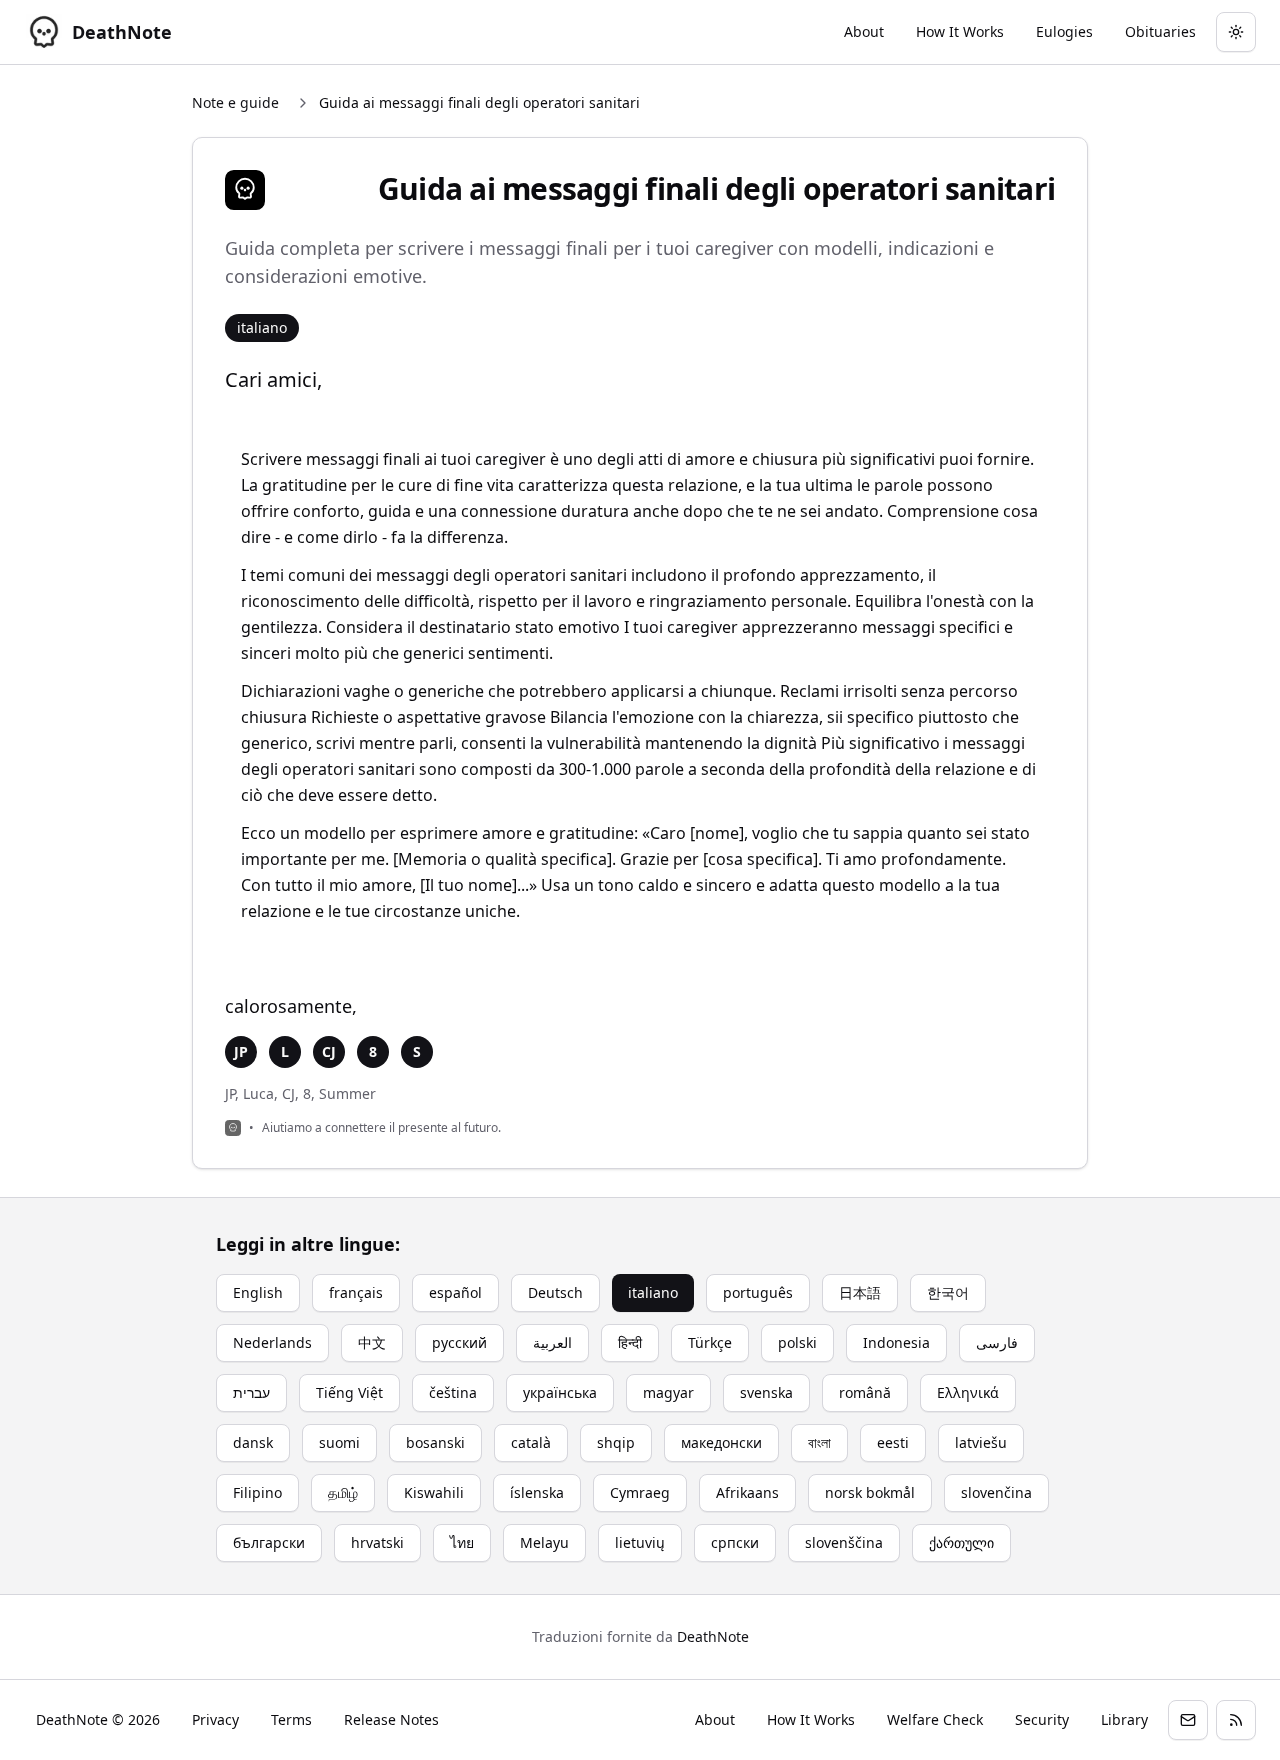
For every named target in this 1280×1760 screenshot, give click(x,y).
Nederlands (272, 1342)
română (865, 1392)
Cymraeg (640, 1492)
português (758, 1292)
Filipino (257, 1492)
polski (797, 1342)
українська (560, 1392)
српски (735, 1542)
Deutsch (555, 1292)
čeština (453, 1392)
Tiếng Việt (349, 1392)
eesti (893, 1442)
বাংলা (819, 1442)
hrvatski (377, 1542)
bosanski (435, 1442)
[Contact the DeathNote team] (1188, 1720)
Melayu (544, 1542)
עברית (251, 1392)
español (455, 1292)
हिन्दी (630, 1342)
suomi (339, 1442)
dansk (253, 1442)
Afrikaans (747, 1492)
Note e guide (235, 102)
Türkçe (710, 1342)
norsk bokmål (870, 1492)
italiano (653, 1292)
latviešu (981, 1442)
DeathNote (713, 1636)
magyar (668, 1392)
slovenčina (996, 1492)
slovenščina (844, 1542)
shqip (616, 1442)
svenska (766, 1392)
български (269, 1542)
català (531, 1442)
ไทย (462, 1542)
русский (459, 1342)
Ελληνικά (968, 1392)
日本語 (860, 1292)
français (356, 1292)
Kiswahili (434, 1492)
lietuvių (640, 1542)
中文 (372, 1342)
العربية (552, 1342)
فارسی (997, 1342)
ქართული (961, 1542)
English (258, 1292)
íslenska (537, 1492)
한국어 (948, 1292)
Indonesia (896, 1342)
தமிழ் (343, 1492)
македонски (721, 1442)
